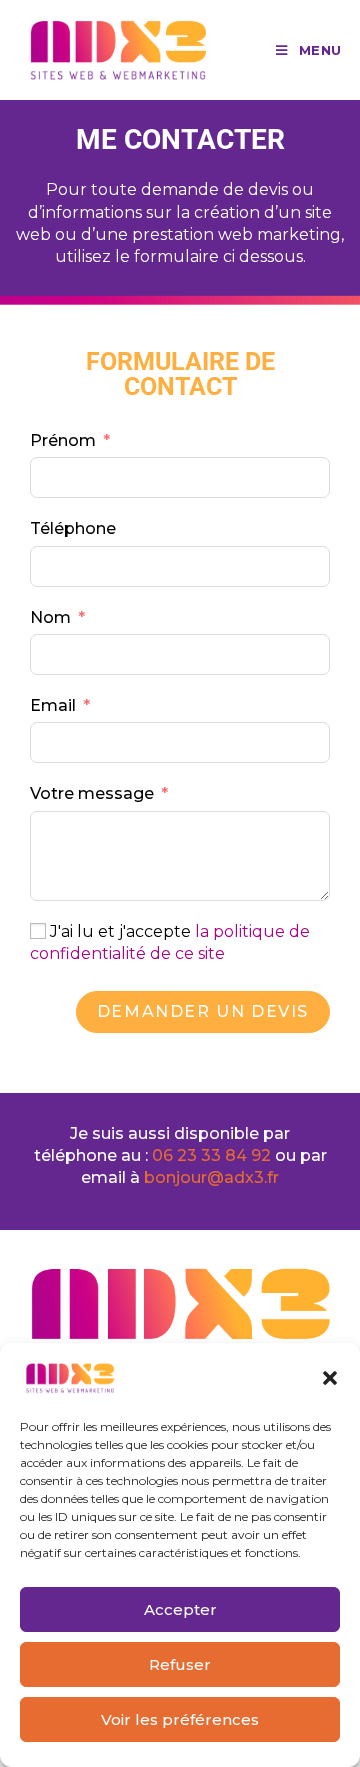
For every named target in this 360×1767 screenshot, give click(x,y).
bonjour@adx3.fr (211, 1177)
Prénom (63, 440)
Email (53, 705)
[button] (330, 1378)
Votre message (92, 793)
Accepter (180, 1609)
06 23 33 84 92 (213, 1155)
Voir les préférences (180, 1719)
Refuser (180, 1664)
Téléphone (73, 528)
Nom (50, 617)
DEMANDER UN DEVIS (203, 1011)
